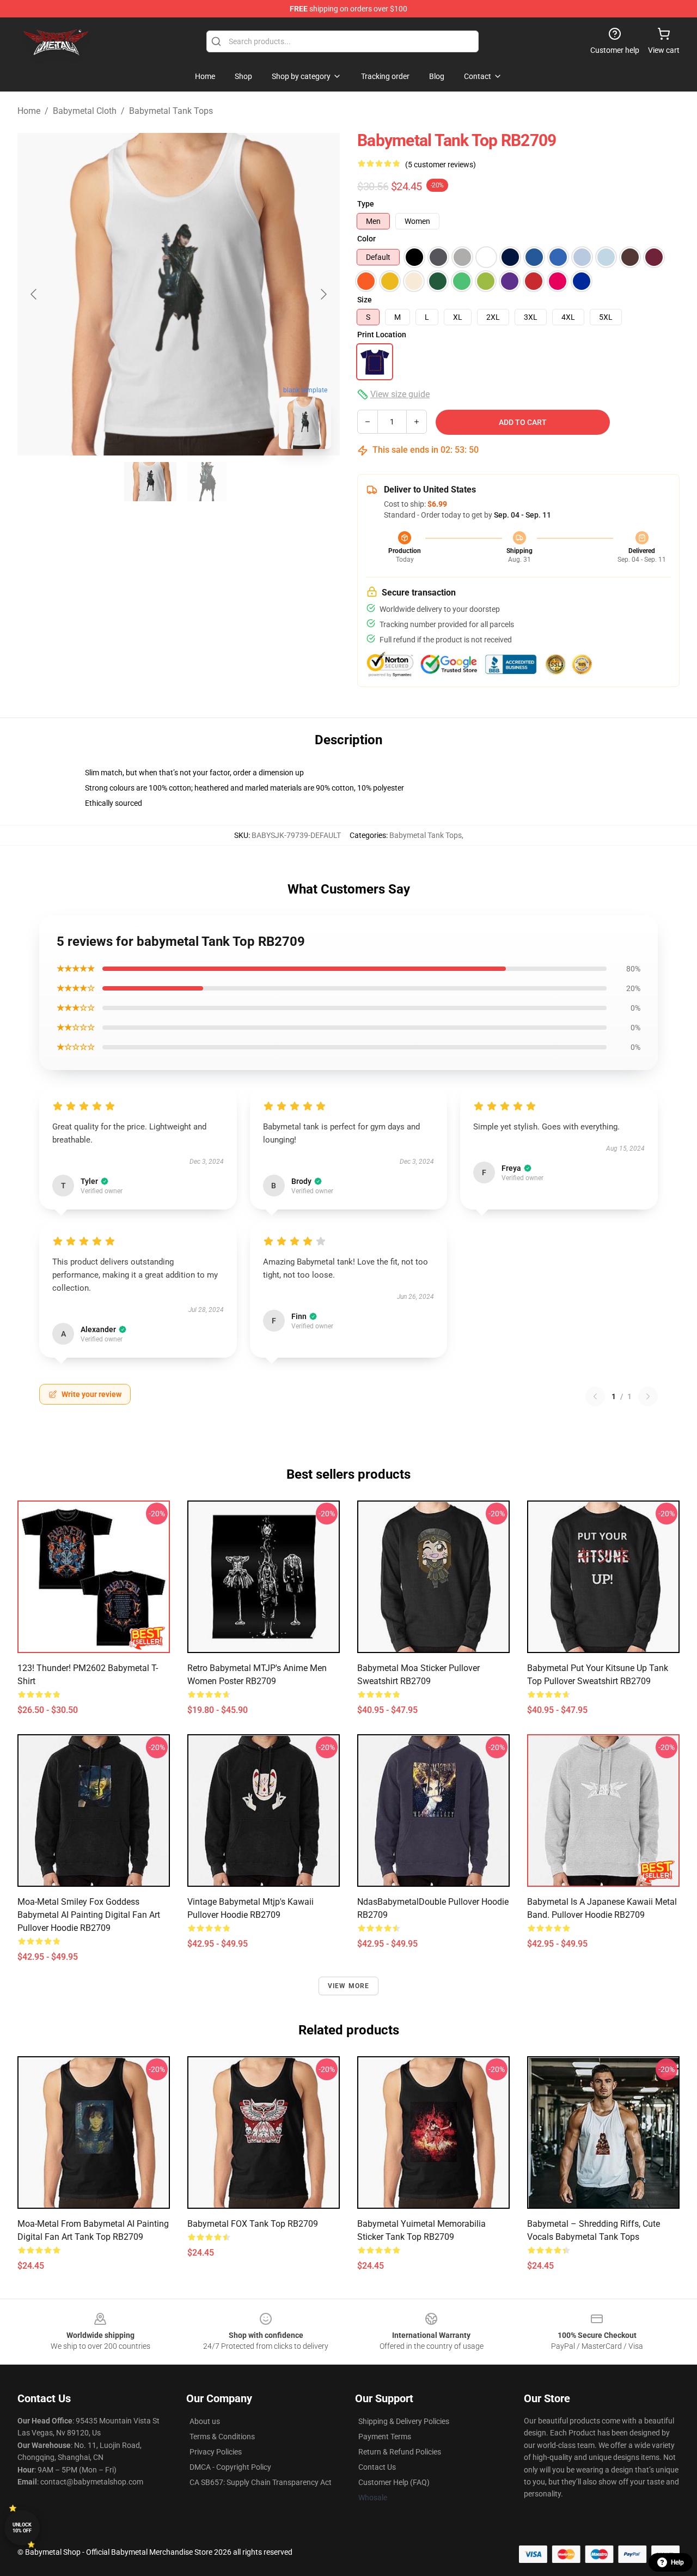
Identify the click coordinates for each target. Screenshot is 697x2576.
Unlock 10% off (22, 2528)
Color (366, 239)
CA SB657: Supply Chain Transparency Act (261, 2482)
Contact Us (377, 2467)
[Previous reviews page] (595, 1396)
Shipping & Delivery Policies (404, 2421)
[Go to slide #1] (150, 482)
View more (349, 1986)
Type (366, 204)
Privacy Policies (216, 2452)
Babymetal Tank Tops (171, 111)
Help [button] (677, 2562)
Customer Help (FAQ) (394, 2482)
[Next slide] (323, 294)
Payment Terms (385, 2437)
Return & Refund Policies (400, 2452)
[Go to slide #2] (207, 482)
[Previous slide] (34, 294)
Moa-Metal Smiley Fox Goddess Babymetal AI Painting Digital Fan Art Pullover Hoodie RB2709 (89, 1915)
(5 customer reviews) (441, 165)
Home (29, 111)
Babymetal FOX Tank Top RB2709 (253, 2224)
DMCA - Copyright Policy (230, 2467)
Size (365, 300)
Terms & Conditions (222, 2437)
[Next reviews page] (648, 1396)
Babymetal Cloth (85, 111)
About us (205, 2421)
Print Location (382, 335)
